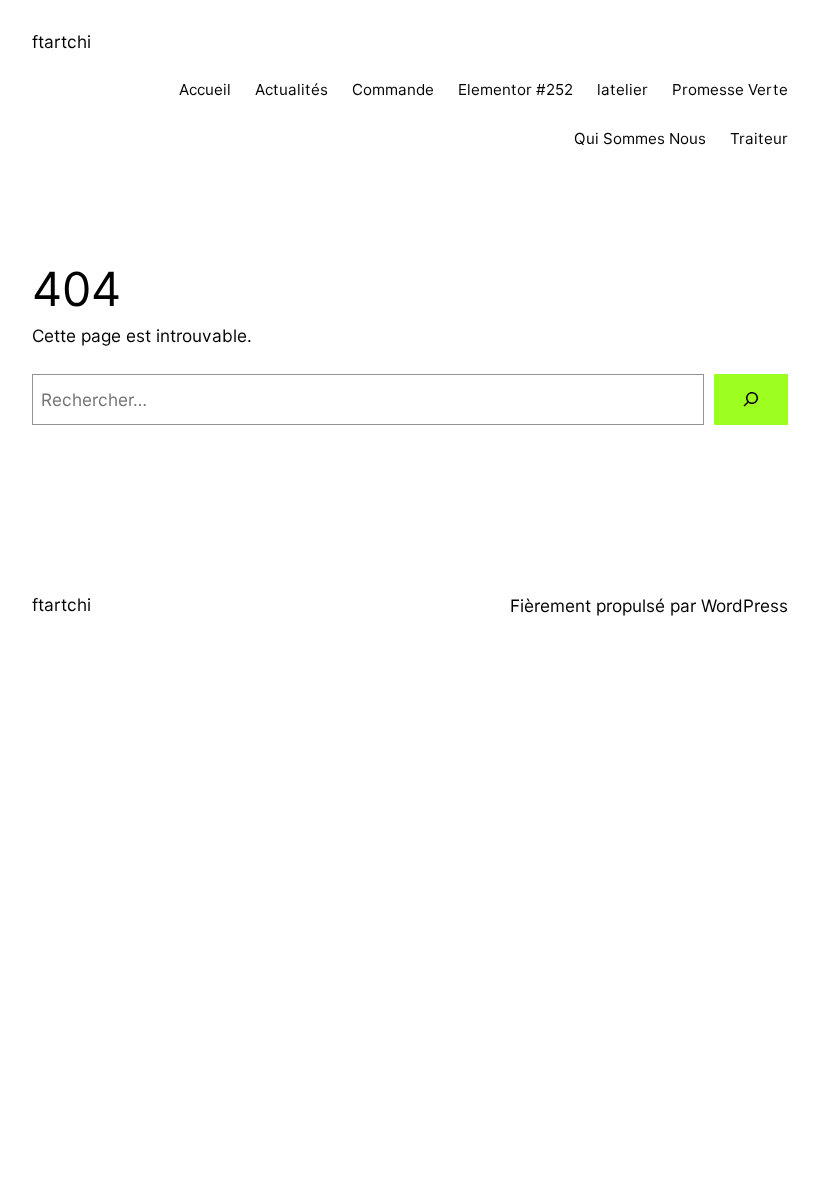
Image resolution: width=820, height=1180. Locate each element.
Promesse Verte (730, 89)
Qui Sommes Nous (640, 138)
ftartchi (61, 41)
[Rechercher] (751, 399)
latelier (622, 89)
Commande (393, 89)
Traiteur (759, 138)
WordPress (744, 605)
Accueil (205, 89)
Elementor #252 (515, 89)
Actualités (291, 89)
